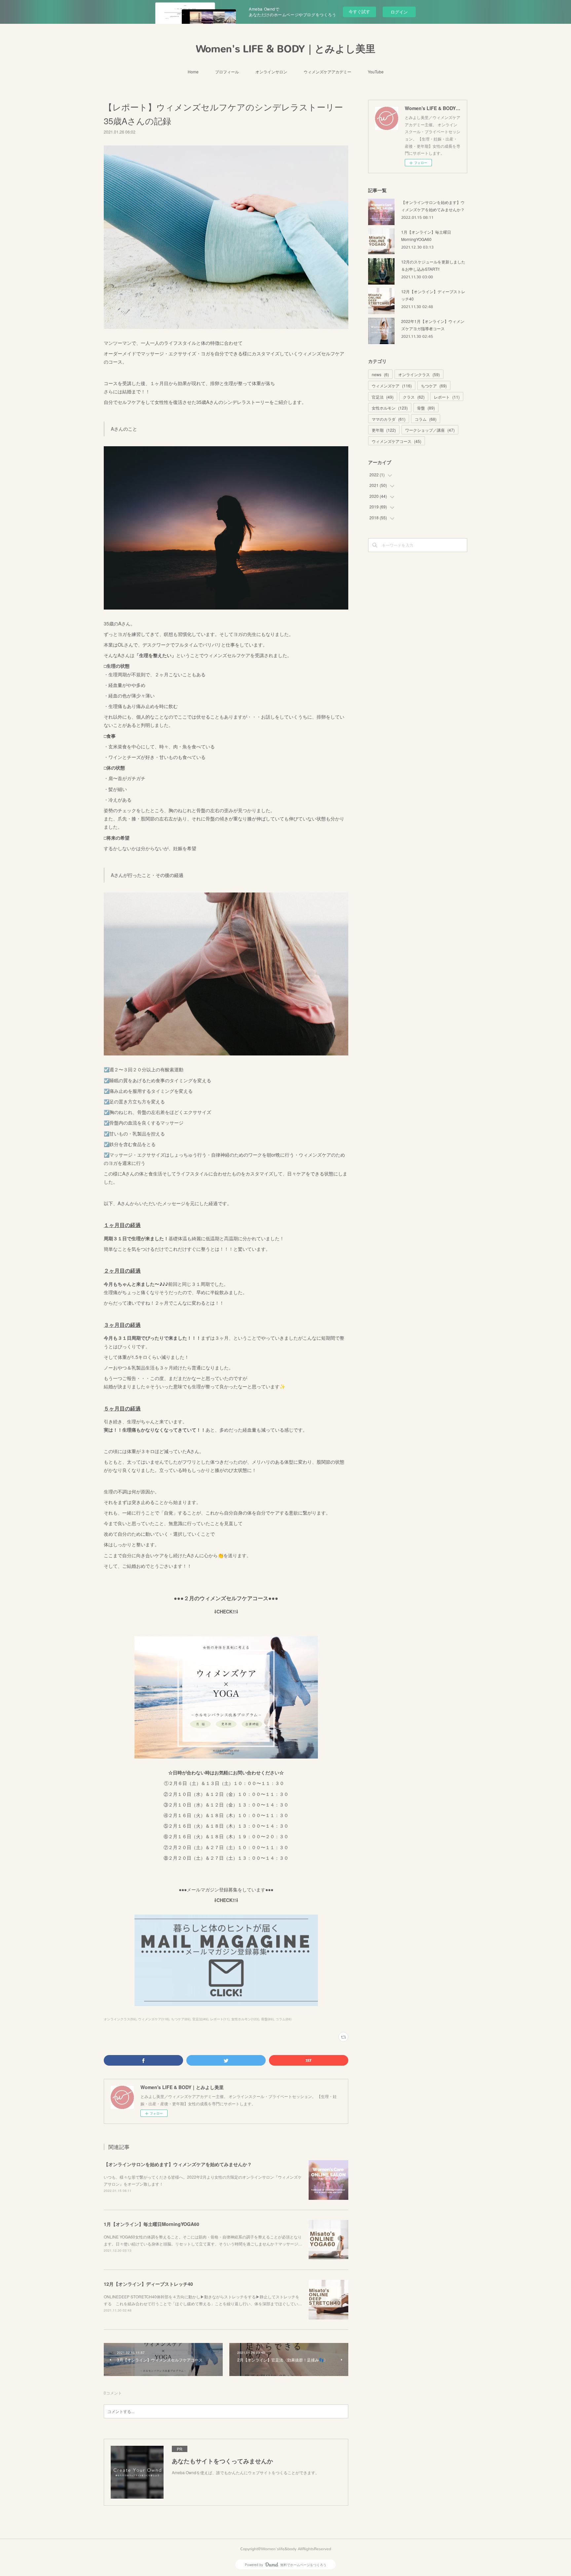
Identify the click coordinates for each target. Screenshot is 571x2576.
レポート (447, 397)
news (380, 374)
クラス (414, 397)
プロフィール (227, 72)
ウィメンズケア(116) (154, 2019)
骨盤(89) (267, 2019)
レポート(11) (220, 2019)
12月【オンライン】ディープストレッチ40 (148, 2284)
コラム (426, 419)
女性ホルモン (390, 408)
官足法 (383, 397)
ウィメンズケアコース (397, 441)
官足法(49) (200, 2019)
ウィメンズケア (392, 386)
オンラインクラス (419, 374)
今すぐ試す (359, 11)
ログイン (399, 12)
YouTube (376, 72)
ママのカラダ (389, 419)
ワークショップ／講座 (430, 430)
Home (193, 72)
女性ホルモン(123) (245, 2019)
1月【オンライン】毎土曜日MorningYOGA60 (152, 2224)
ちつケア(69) (181, 2019)
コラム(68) (284, 2019)
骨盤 (426, 408)
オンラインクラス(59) (120, 2019)
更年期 (384, 430)
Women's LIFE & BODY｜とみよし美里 (286, 49)
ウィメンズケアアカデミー (327, 72)
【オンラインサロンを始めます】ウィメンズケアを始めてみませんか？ (178, 2164)
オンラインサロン (271, 72)
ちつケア (434, 386)
